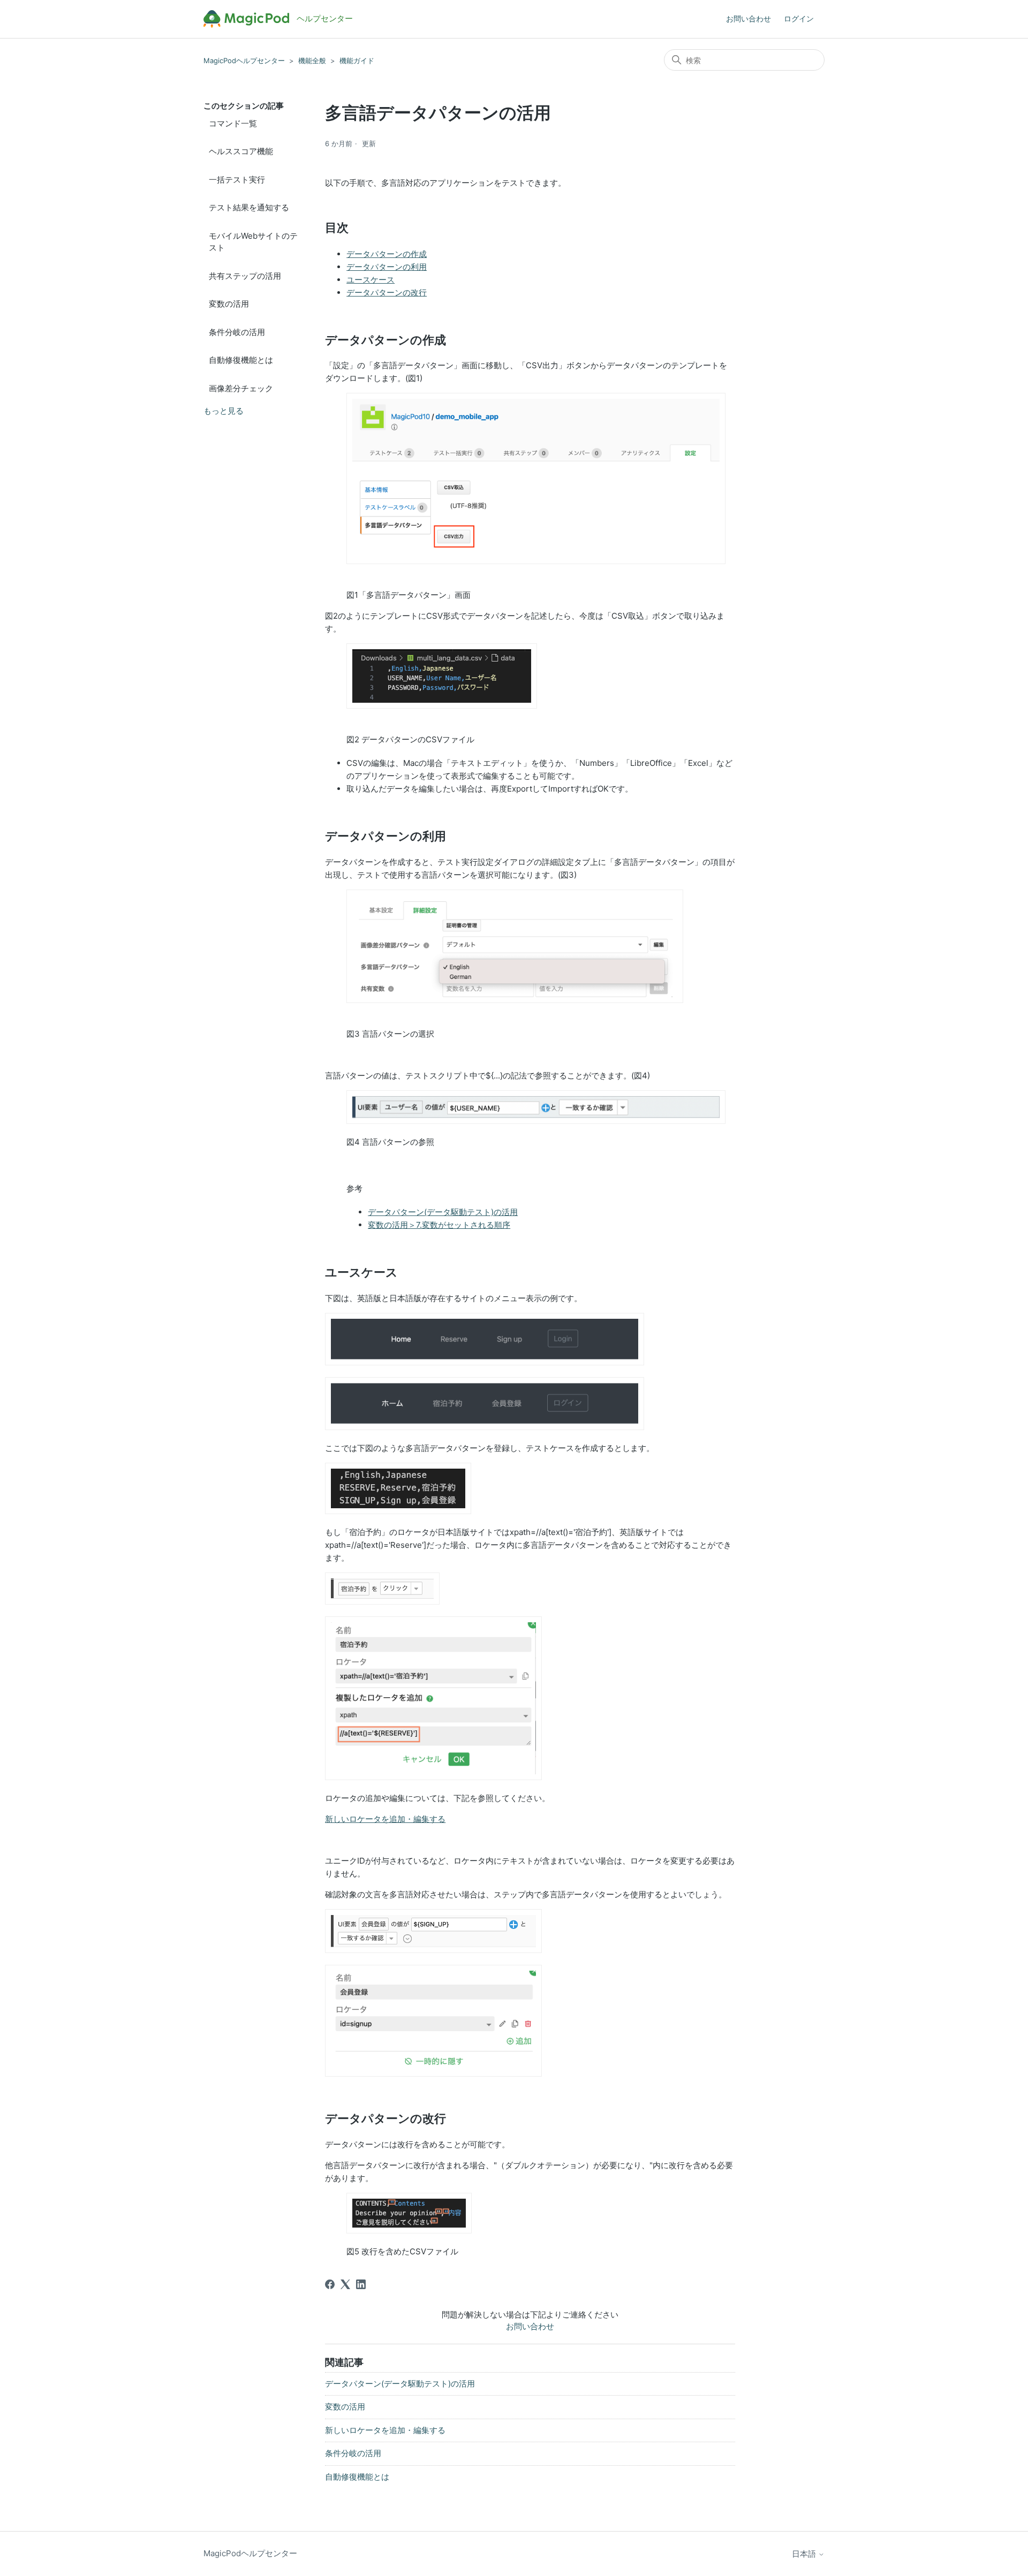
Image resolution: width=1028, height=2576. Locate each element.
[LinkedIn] (361, 2284)
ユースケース (371, 280)
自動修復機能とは (241, 360)
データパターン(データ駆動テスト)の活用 (443, 1212)
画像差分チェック (241, 388)
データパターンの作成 (387, 254)
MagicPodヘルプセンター (244, 60)
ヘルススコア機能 (241, 151)
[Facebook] (330, 2284)
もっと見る (224, 411)
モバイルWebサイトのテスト (253, 242)
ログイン (799, 18)
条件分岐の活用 (237, 332)
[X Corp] (345, 2284)
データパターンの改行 (387, 292)
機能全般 (312, 60)
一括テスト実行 (237, 180)
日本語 (805, 2554)
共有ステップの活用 (245, 276)
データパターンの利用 (387, 267)
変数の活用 (229, 304)
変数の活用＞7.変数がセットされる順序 (439, 1225)
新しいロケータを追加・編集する (385, 1819)
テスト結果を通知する (249, 207)
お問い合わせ (749, 18)
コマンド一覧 (233, 123)
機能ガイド (357, 60)
